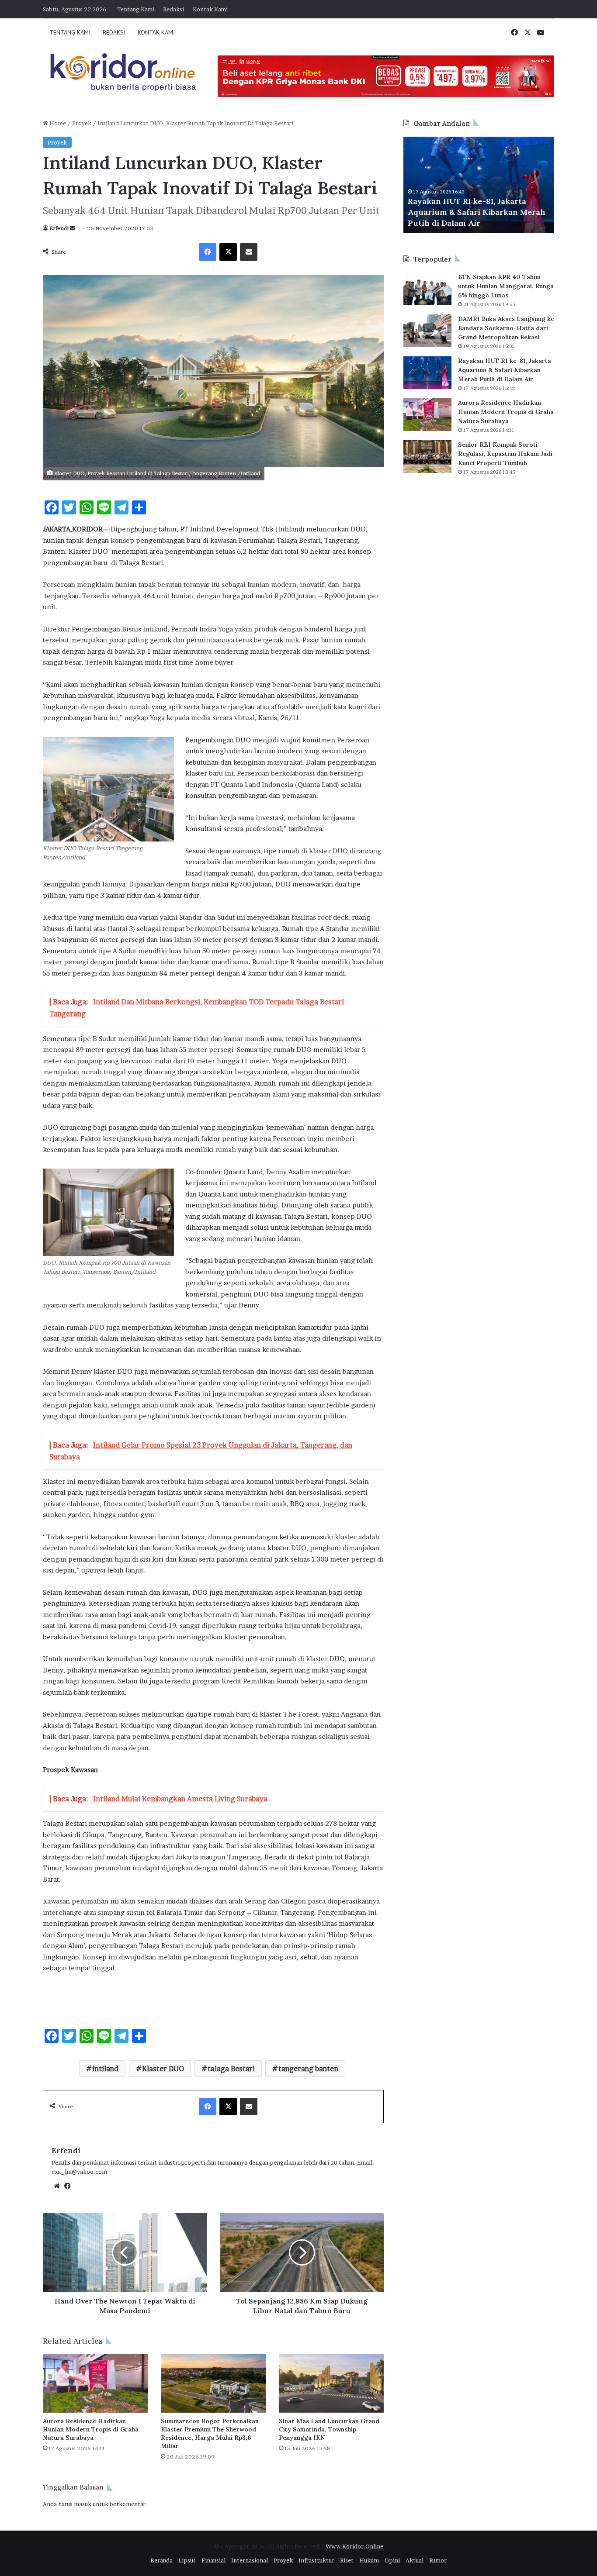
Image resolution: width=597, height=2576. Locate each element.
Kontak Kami (210, 9)
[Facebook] (208, 252)
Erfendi (59, 228)
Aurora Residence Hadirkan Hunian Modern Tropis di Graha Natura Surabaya (91, 2429)
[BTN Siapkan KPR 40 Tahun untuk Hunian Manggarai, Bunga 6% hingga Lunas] (427, 289)
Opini (392, 2560)
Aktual (415, 2560)
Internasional (250, 2560)
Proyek (82, 123)
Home (57, 123)
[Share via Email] (249, 252)
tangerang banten (308, 2069)
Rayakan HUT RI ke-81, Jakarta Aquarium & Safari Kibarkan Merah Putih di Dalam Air (505, 370)
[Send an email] (73, 228)
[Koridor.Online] (124, 72)
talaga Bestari (231, 2069)
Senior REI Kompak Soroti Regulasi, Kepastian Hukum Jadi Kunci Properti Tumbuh (505, 454)
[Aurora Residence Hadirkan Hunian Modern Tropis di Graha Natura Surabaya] (95, 2383)
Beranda (161, 2560)
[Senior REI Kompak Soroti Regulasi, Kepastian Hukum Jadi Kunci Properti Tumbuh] (427, 457)
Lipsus (187, 2560)
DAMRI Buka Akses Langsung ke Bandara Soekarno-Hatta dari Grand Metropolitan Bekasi (506, 328)
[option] (479, 185)
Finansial (213, 2560)
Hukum (369, 2560)
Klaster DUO (163, 2069)
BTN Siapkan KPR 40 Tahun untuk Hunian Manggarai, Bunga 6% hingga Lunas (506, 286)
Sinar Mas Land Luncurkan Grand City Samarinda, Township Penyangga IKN (329, 2429)
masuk (83, 2504)
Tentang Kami (136, 9)
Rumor (438, 2560)
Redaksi (174, 9)
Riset (347, 2560)
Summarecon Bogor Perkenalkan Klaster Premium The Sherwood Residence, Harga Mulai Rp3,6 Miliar (210, 2433)
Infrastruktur (316, 2560)
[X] (228, 252)
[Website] (57, 2186)
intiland (105, 2069)
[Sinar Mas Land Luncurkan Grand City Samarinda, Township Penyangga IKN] (331, 2383)
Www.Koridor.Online (354, 2546)
